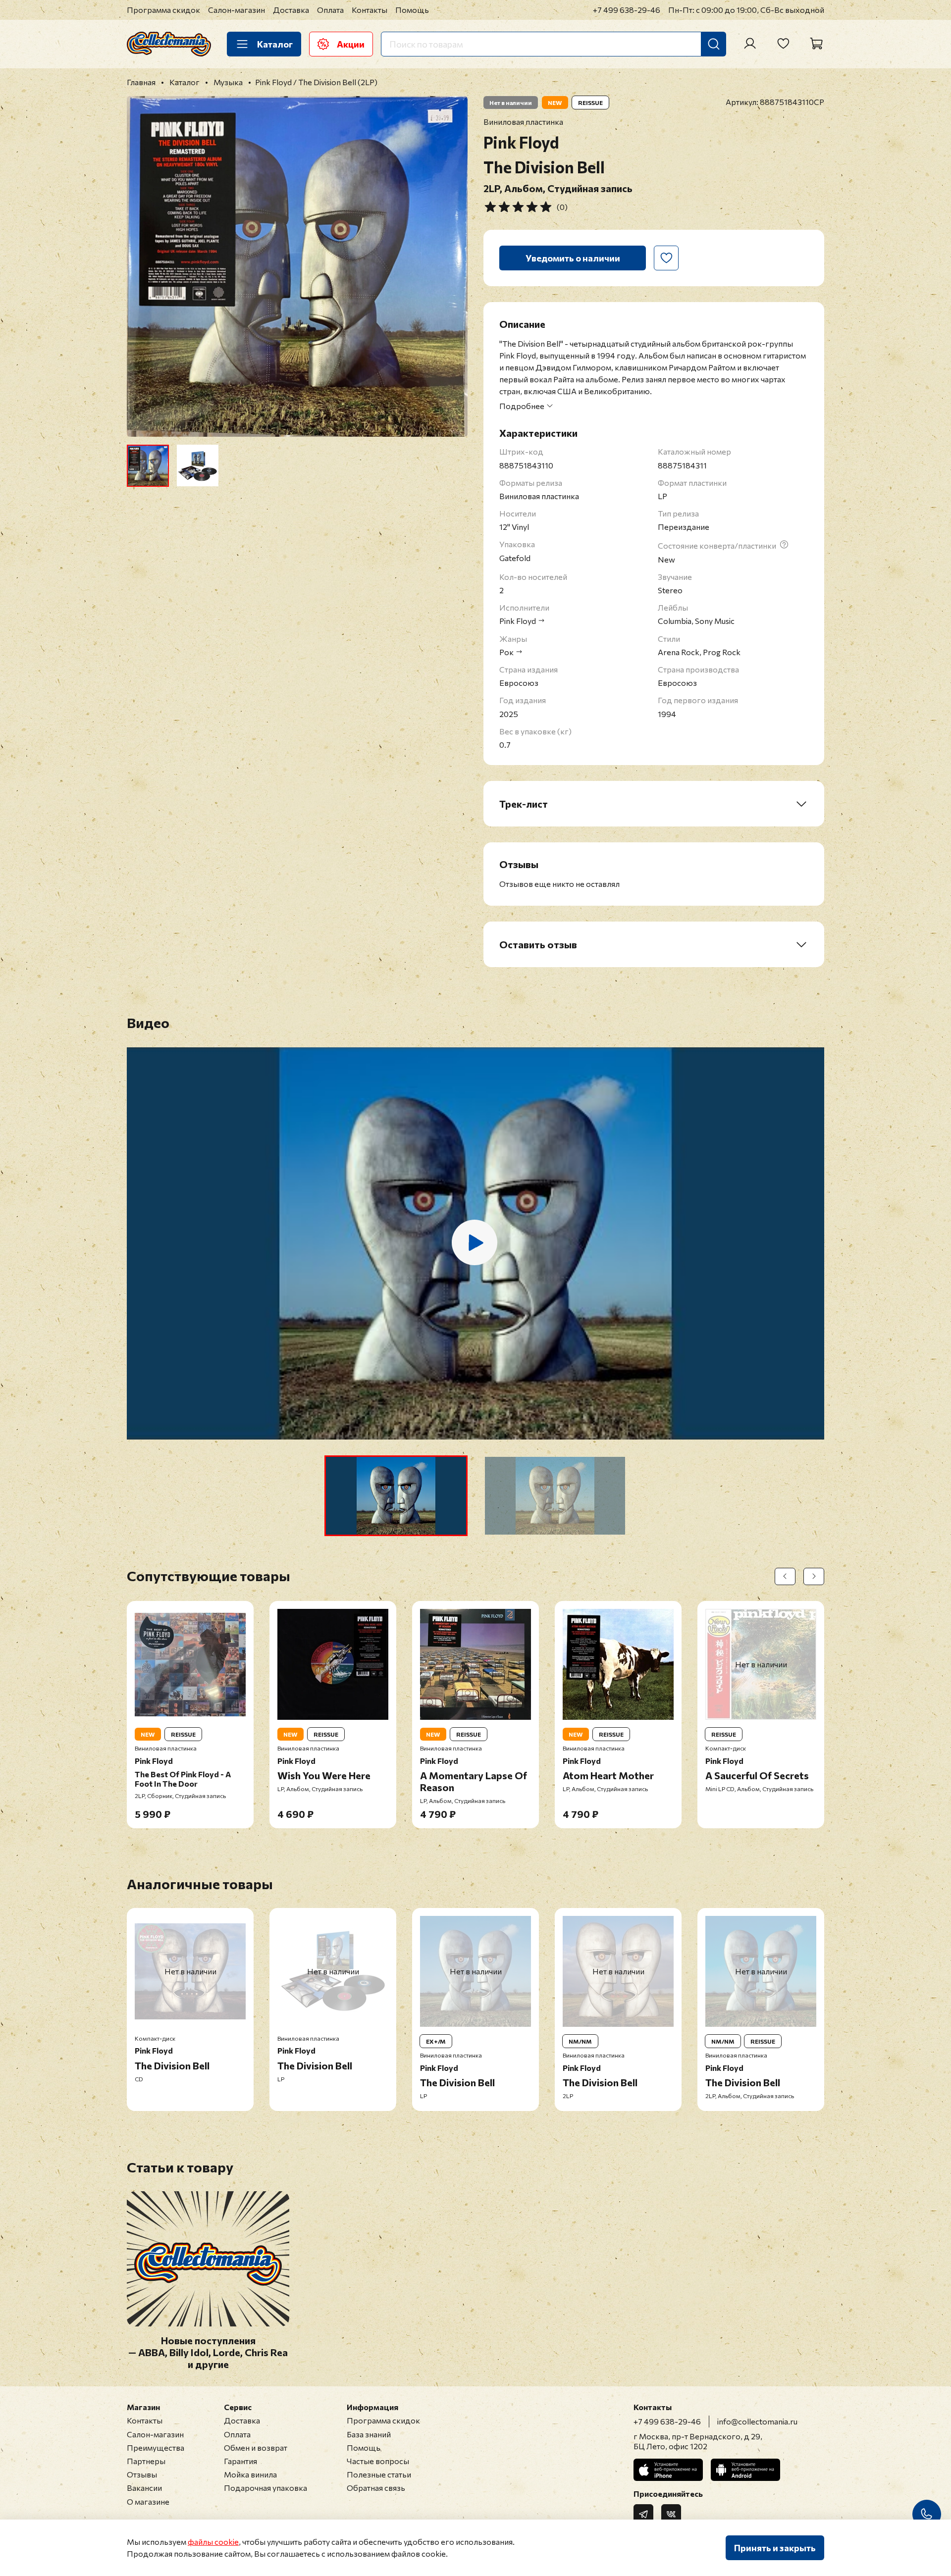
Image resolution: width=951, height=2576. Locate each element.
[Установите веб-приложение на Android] (745, 2470)
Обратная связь (376, 2488)
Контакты (370, 10)
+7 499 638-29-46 (627, 10)
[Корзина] (816, 44)
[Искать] (714, 44)
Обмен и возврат (256, 2447)
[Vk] (671, 2514)
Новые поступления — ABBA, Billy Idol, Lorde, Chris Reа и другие (208, 2353)
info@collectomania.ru (757, 2421)
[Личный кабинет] (750, 44)
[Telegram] (643, 2514)
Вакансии (144, 2488)
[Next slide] (452, 266)
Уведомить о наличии (573, 258)
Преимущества (156, 2447)
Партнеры (146, 2461)
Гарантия (240, 2461)
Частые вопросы (378, 2461)
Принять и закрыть (775, 2548)
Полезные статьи (379, 2474)
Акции (351, 44)
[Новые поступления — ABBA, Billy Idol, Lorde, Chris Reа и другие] (208, 2321)
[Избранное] (783, 44)
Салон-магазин (237, 10)
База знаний (369, 2434)
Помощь (412, 10)
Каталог (275, 44)
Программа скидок (163, 10)
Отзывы (142, 2474)
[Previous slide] (143, 266)
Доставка (291, 10)
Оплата (330, 10)
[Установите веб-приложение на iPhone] (668, 2470)
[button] (396, 1496)
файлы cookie (213, 2542)
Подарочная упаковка (265, 2488)
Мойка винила (250, 2474)
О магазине (148, 2501)
